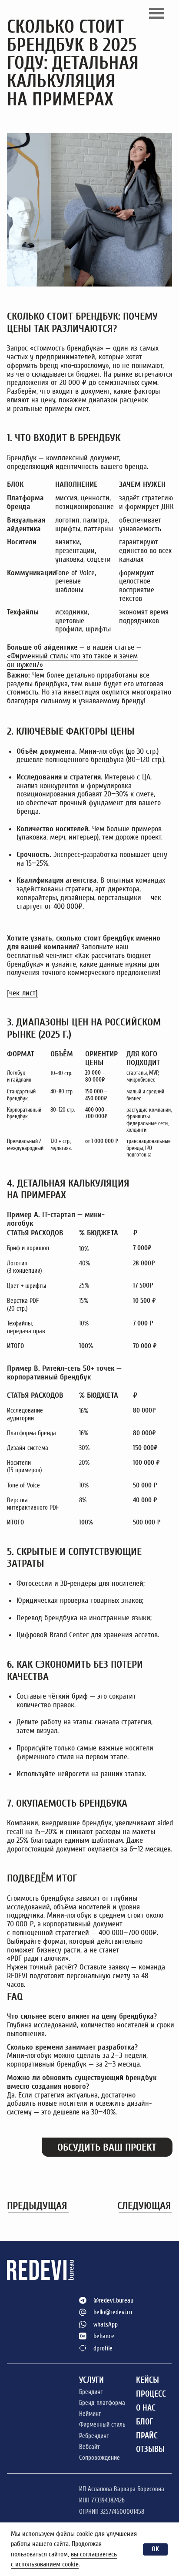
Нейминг (90, 2414)
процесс (151, 2394)
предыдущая (37, 2205)
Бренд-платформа (102, 2403)
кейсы (148, 2380)
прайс (147, 2436)
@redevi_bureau (113, 2300)
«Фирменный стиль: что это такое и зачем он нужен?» (72, 660)
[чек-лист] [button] (22, 993)
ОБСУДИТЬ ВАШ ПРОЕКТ (107, 2147)
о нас (146, 2408)
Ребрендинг (94, 2436)
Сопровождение (99, 2458)
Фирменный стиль (102, 2424)
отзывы (150, 2449)
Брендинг (91, 2392)
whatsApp (106, 2324)
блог (144, 2422)
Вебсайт (89, 2447)
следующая (144, 2205)
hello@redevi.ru (113, 2312)
